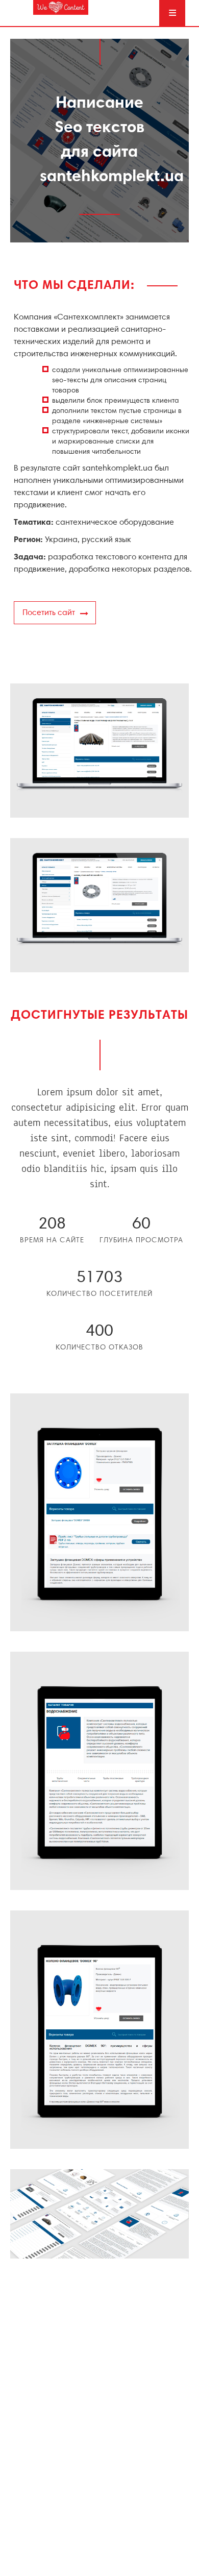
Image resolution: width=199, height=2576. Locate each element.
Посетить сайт (49, 613)
